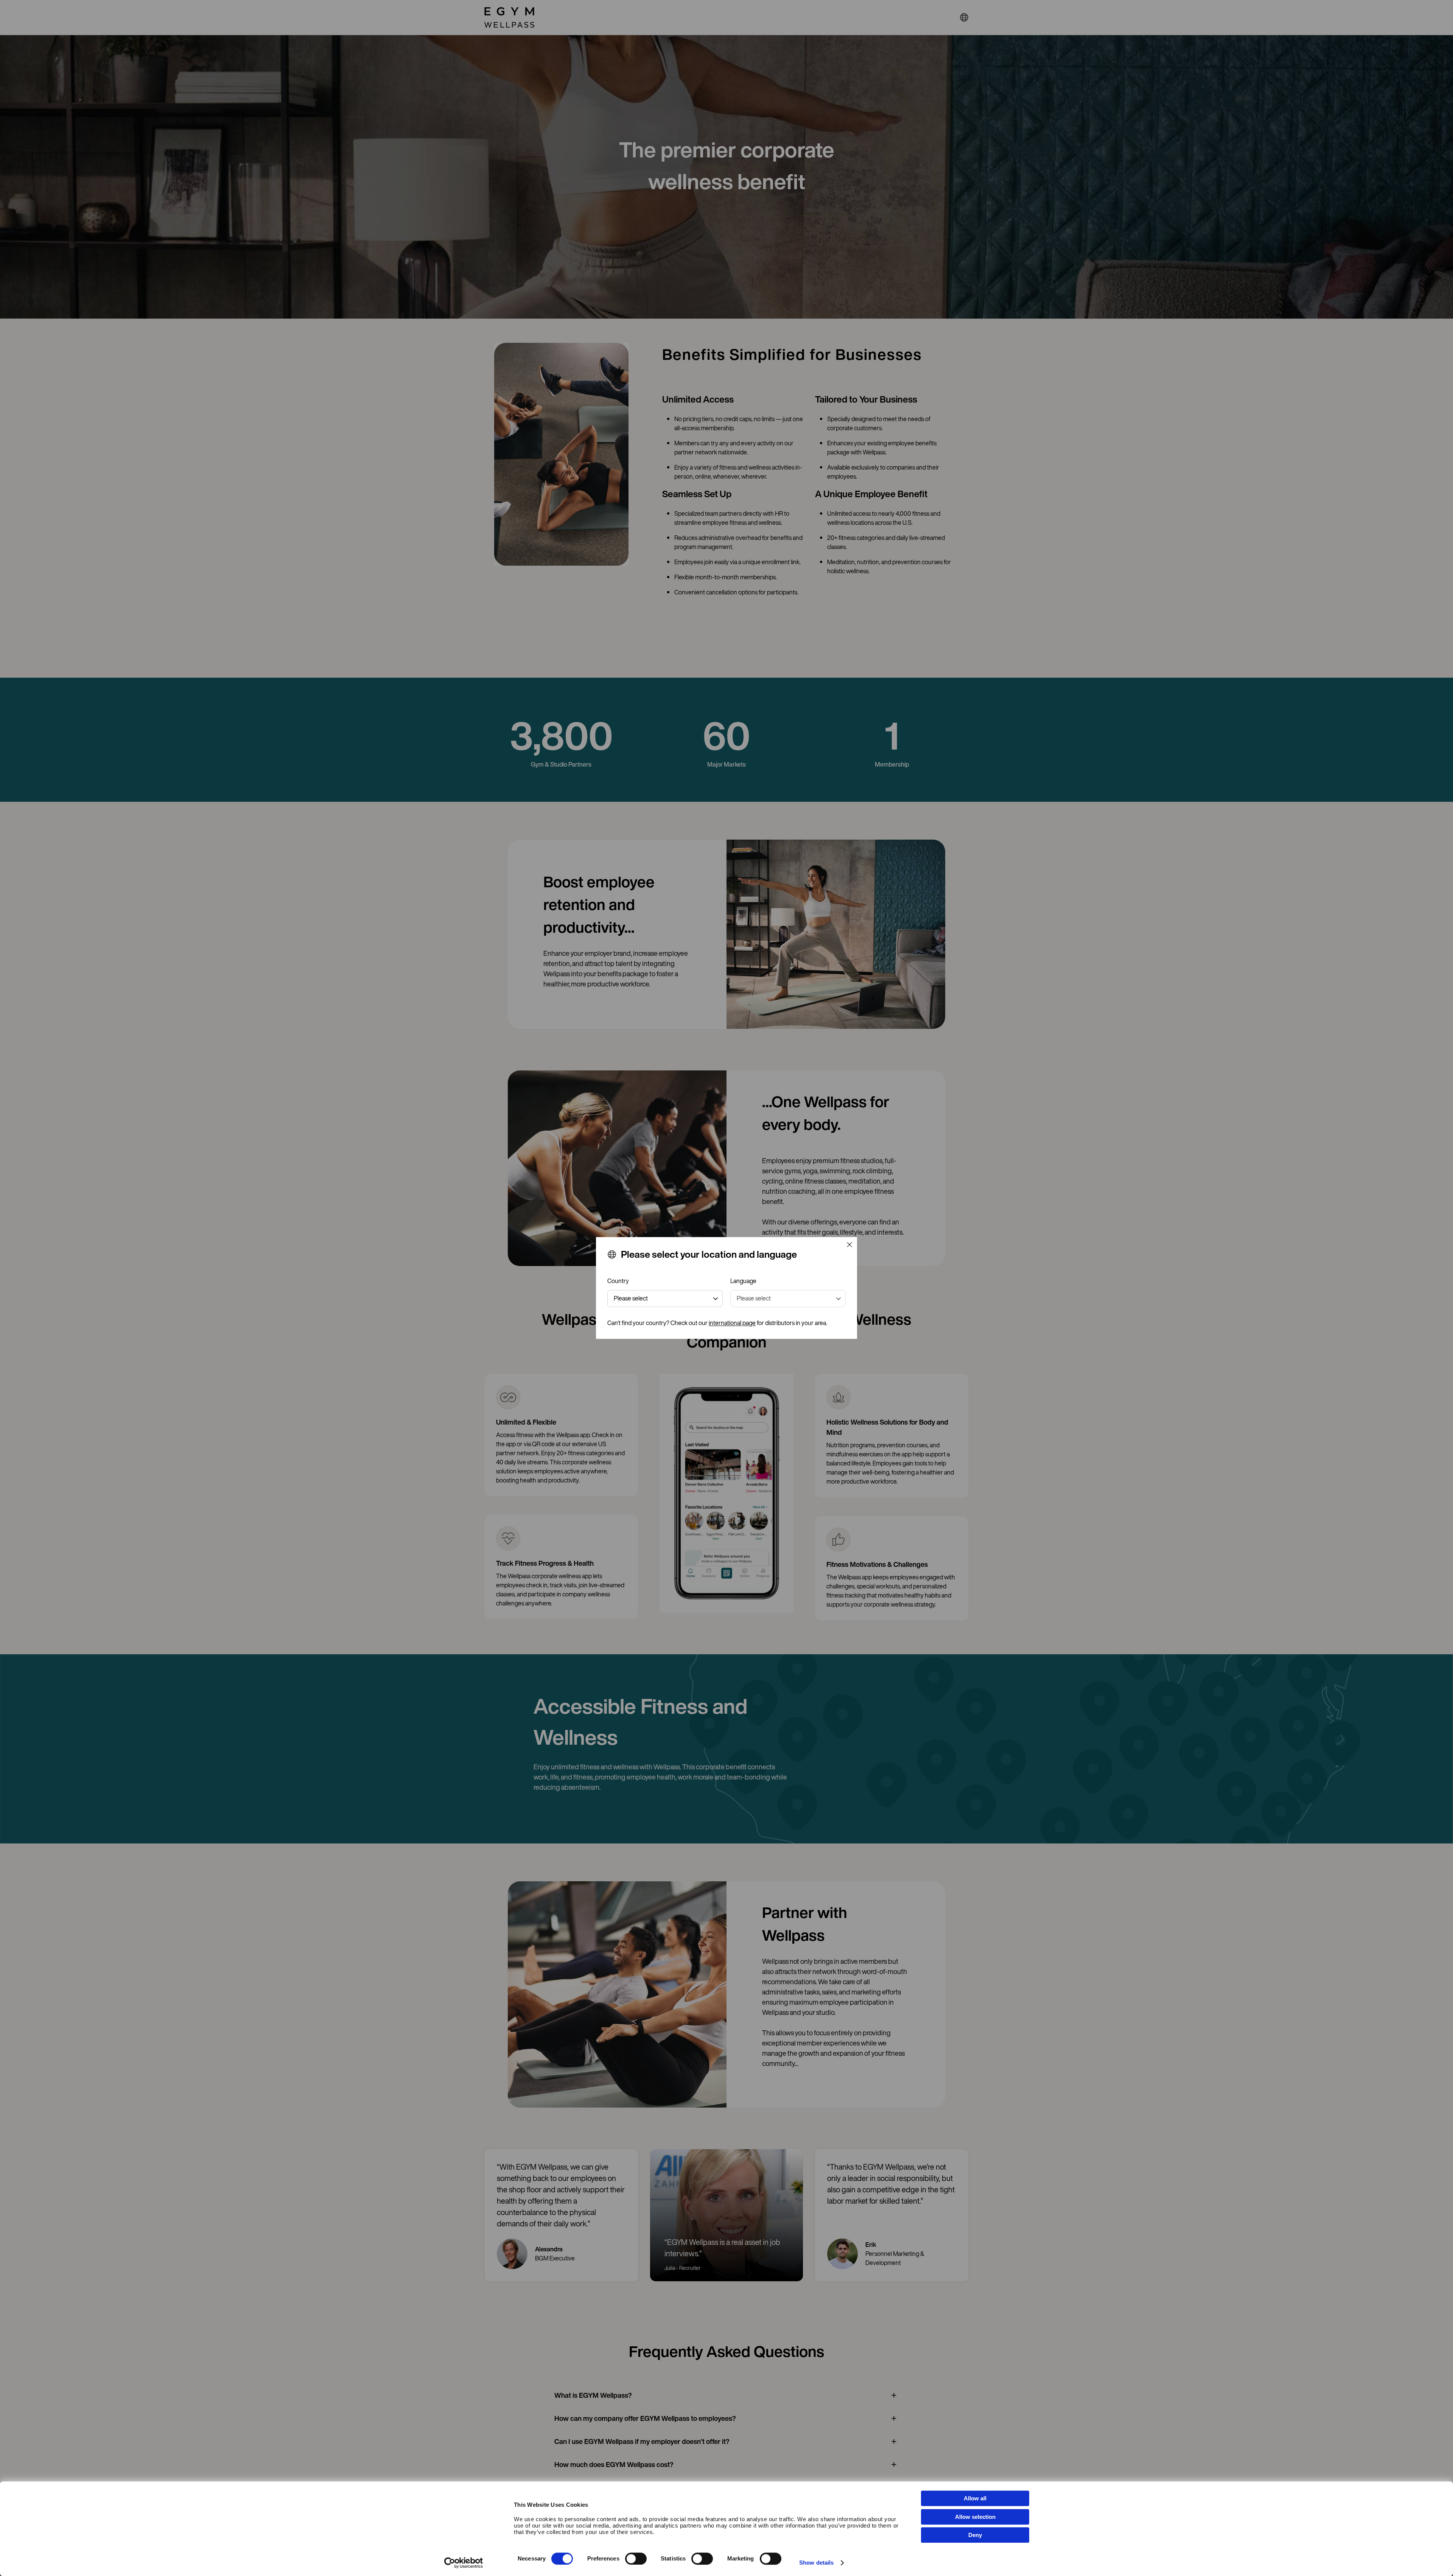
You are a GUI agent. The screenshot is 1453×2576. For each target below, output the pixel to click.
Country (618, 1281)
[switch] (636, 2559)
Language (743, 1281)
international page (732, 1323)
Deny (975, 2535)
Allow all (975, 2498)
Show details (816, 2563)
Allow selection (975, 2517)
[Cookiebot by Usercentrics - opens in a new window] (464, 2563)
